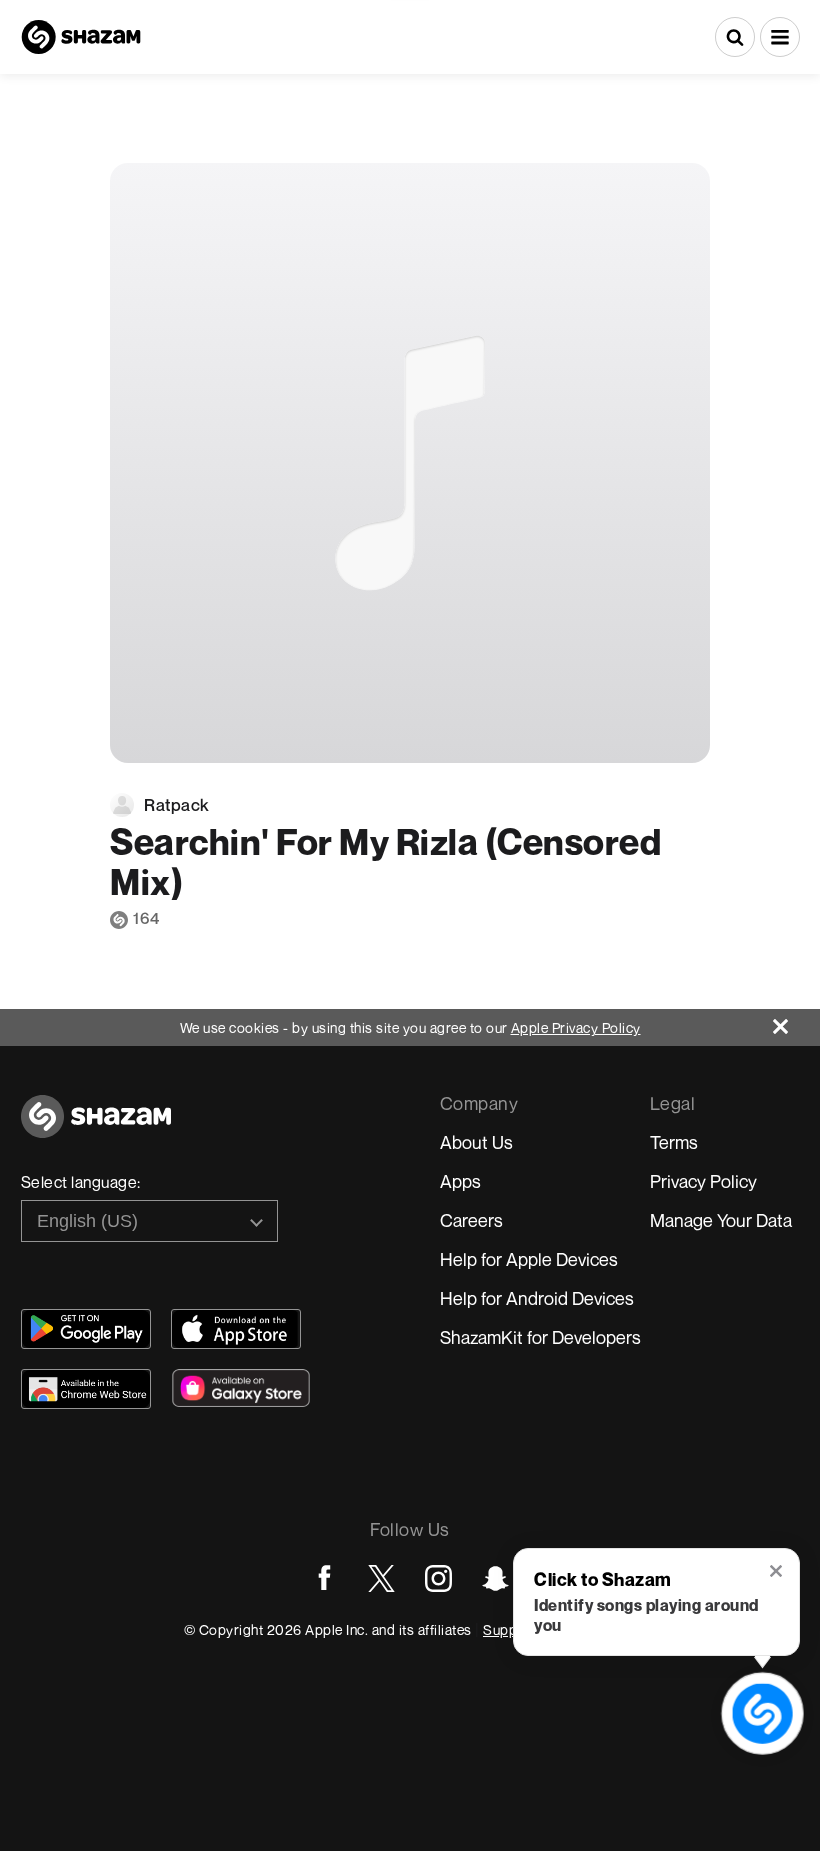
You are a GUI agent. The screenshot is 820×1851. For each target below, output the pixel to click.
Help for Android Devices (537, 1298)
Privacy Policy (703, 1181)
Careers (471, 1220)
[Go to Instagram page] (438, 1578)
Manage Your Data (721, 1220)
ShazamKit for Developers (540, 1337)
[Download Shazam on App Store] (236, 1329)
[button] (780, 37)
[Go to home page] (96, 1127)
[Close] (796, 1021)
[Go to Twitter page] (381, 1578)
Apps (460, 1181)
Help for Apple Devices (529, 1259)
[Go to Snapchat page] (495, 1578)
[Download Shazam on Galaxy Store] (241, 1388)
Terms (674, 1142)
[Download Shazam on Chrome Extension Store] (86, 1389)
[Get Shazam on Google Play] (86, 1329)
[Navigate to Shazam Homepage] (81, 37)
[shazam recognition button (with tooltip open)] (763, 1714)
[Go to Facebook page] (324, 1578)
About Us (476, 1142)
